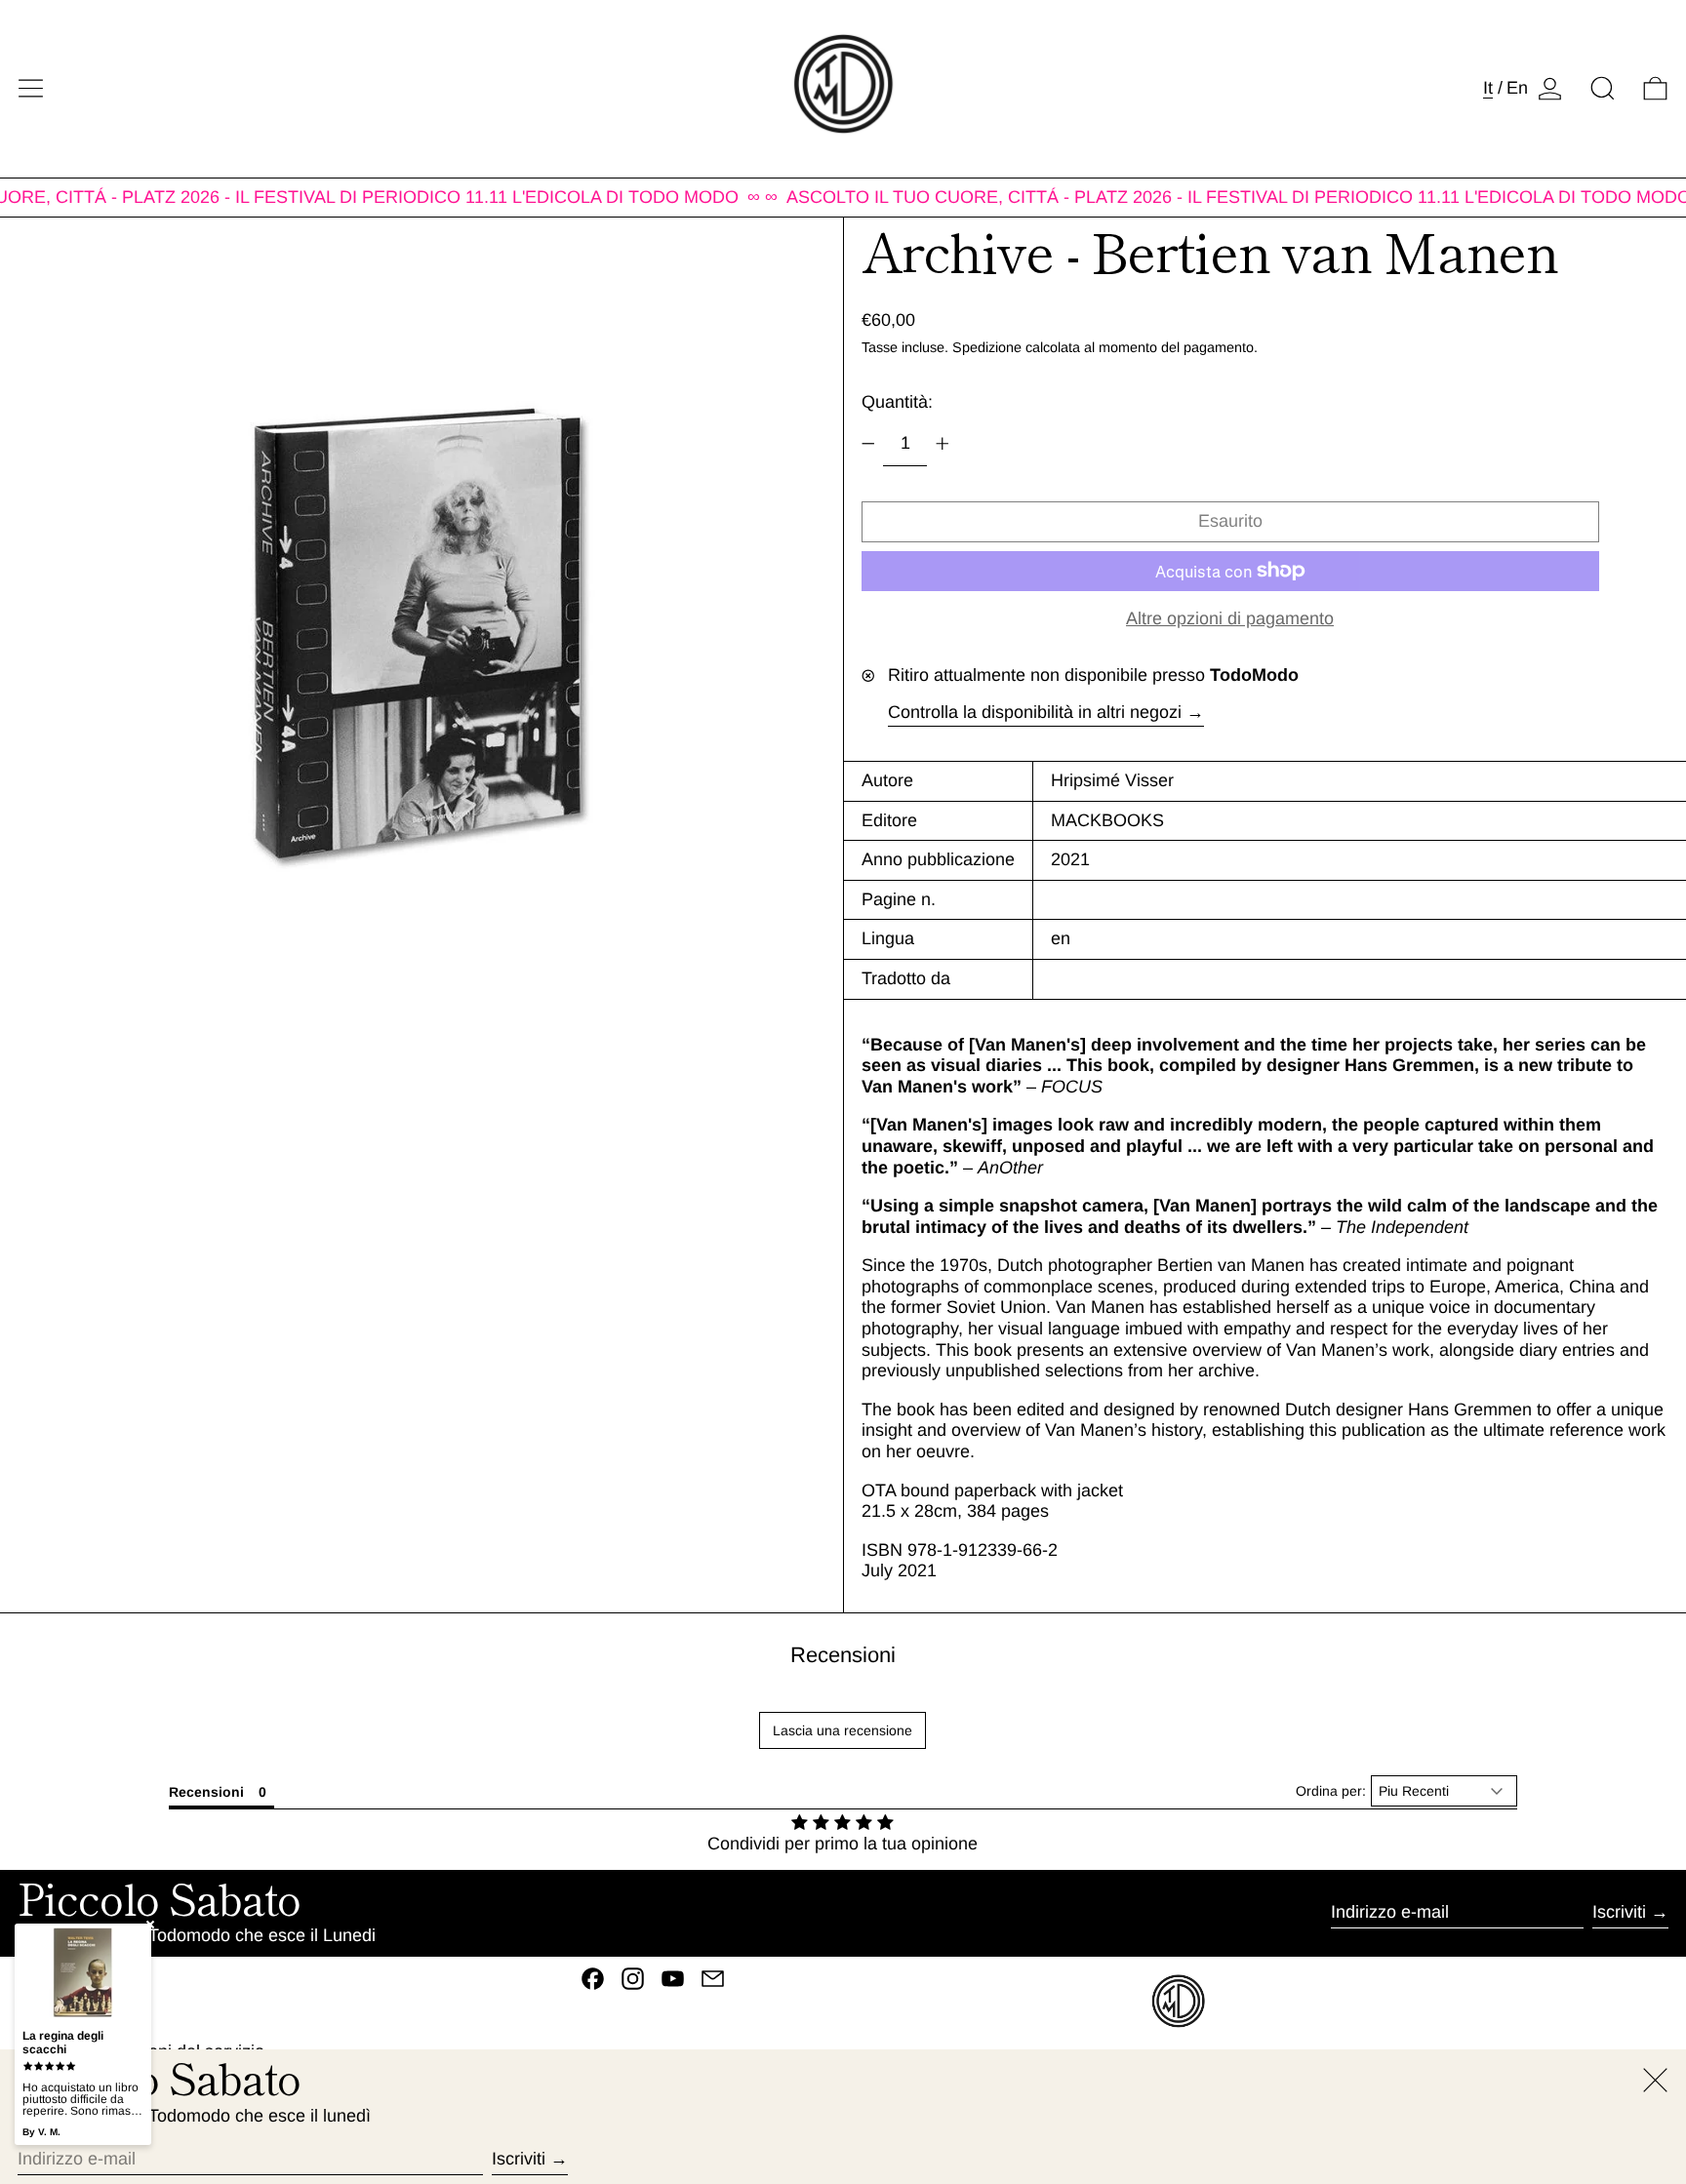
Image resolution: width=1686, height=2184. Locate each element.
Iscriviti (1619, 1912)
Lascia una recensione (843, 1730)
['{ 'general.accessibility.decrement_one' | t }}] (868, 444)
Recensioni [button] (206, 1792)
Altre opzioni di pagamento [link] (1230, 618)
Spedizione (987, 347)
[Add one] (943, 444)
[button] (1603, 88)
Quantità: (897, 402)
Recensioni (843, 1655)
